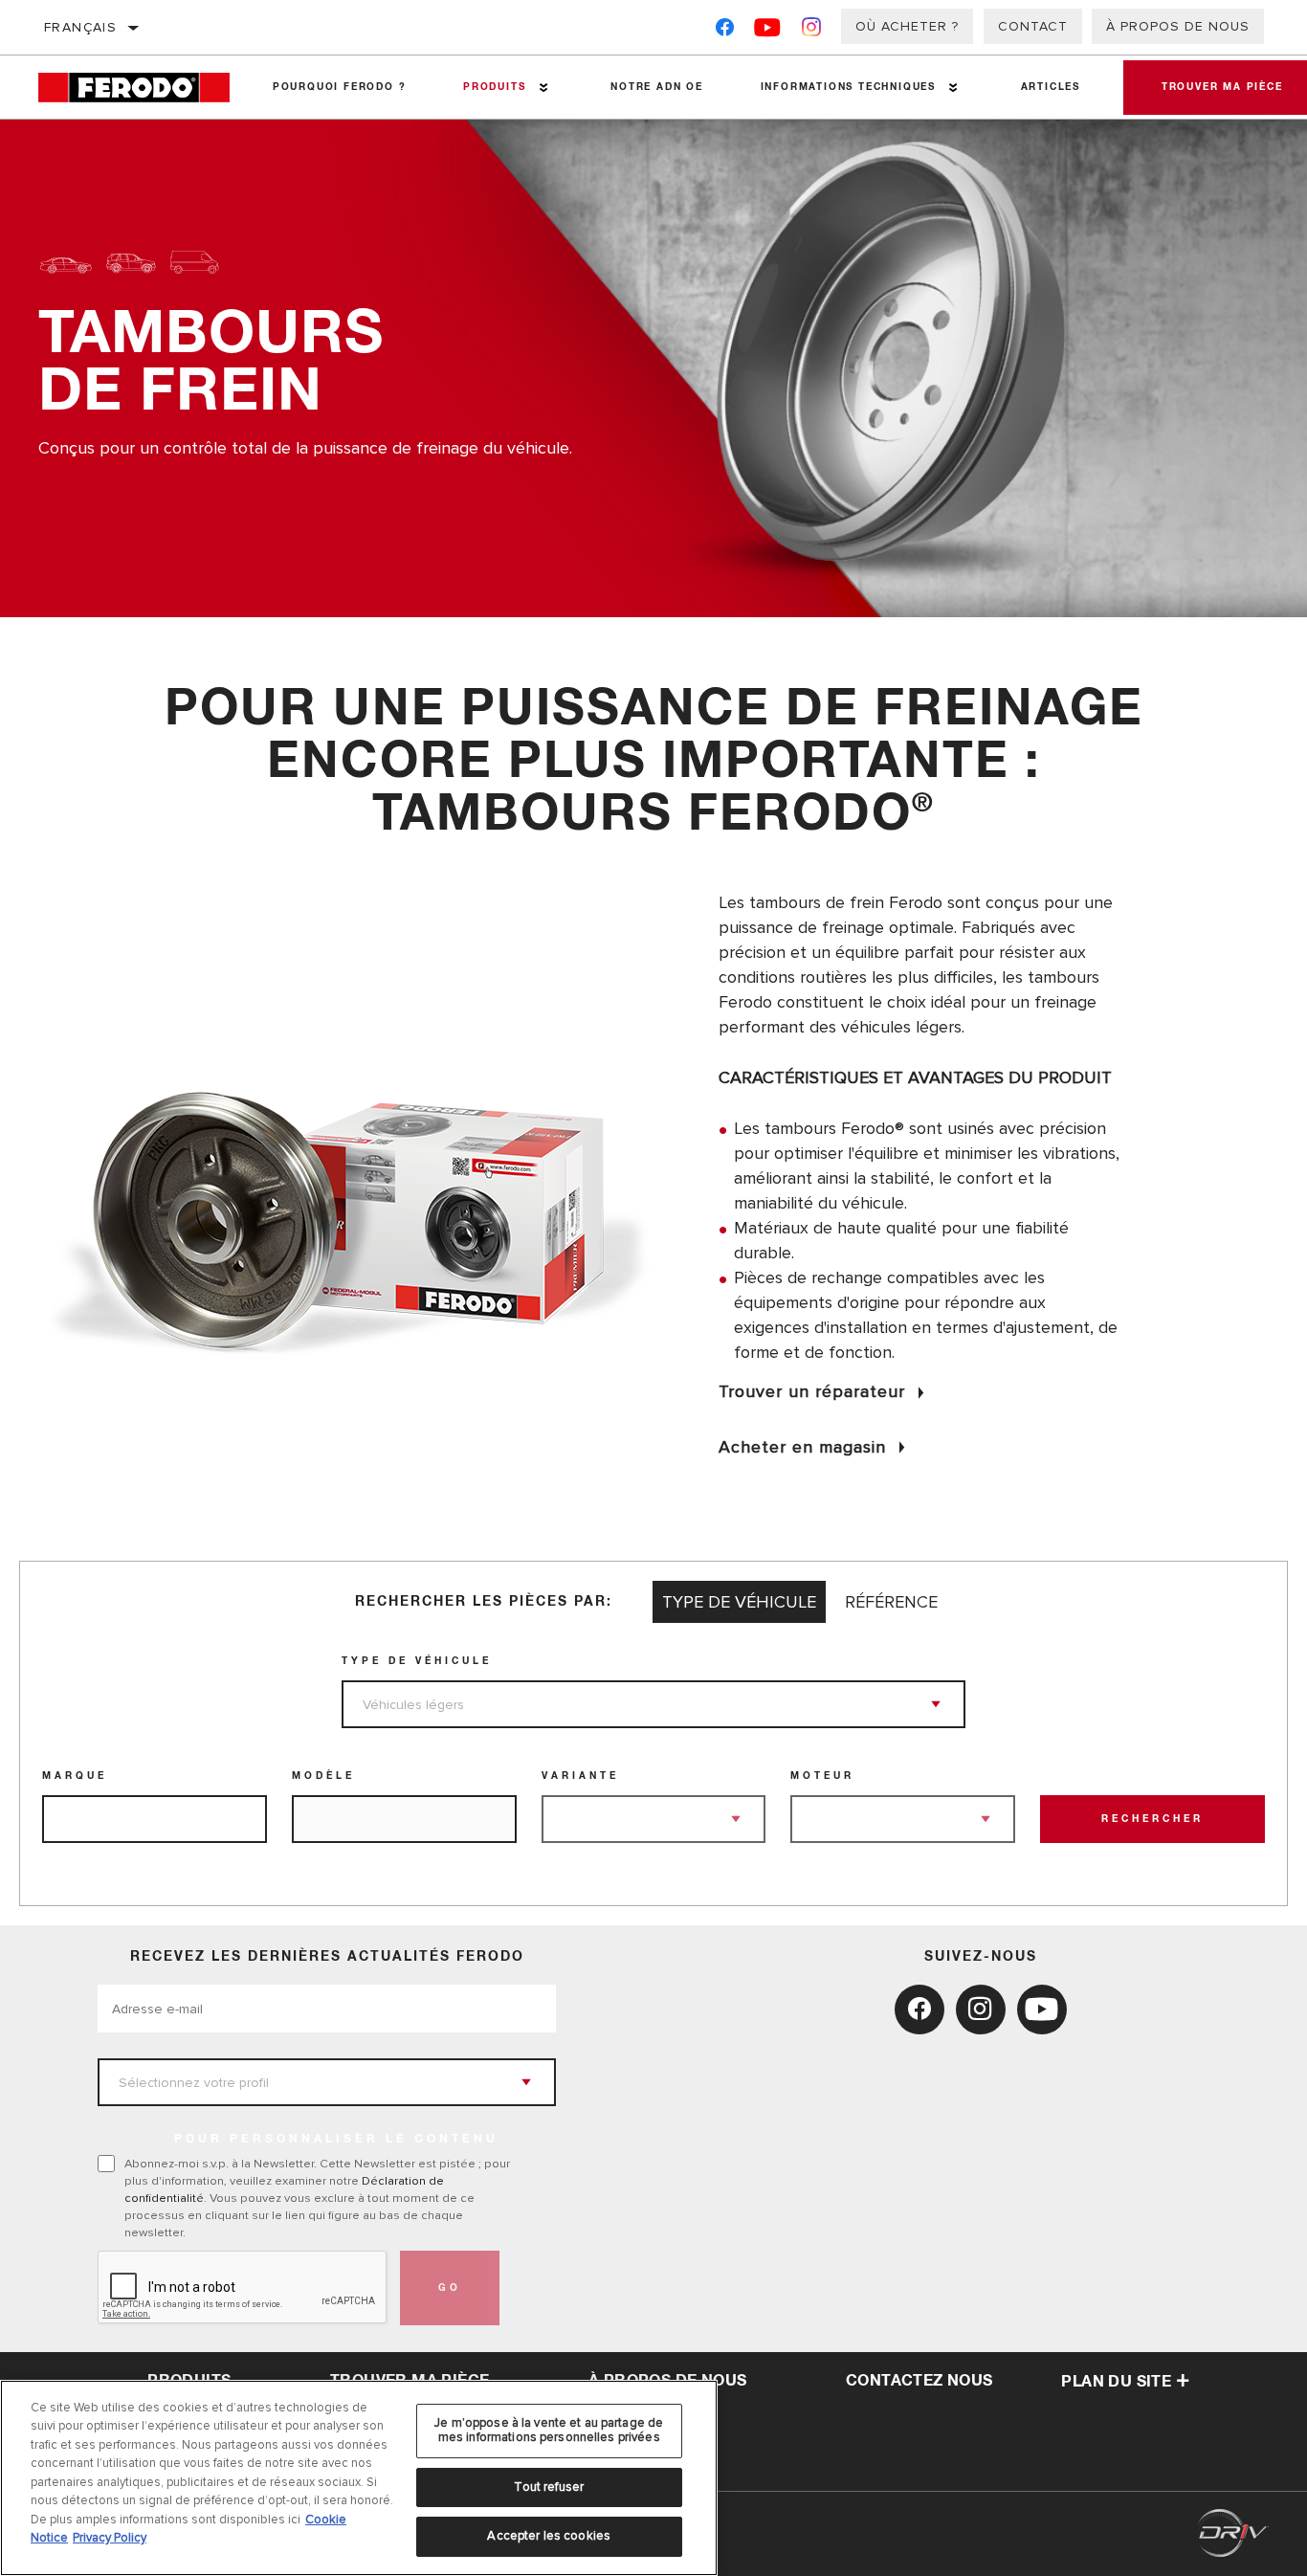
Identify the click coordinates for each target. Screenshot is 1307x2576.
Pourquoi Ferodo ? (340, 87)
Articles (1051, 87)
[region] (359, 2478)
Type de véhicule (417, 1661)
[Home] (141, 88)
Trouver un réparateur (812, 1391)
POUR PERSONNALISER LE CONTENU (336, 2140)
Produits (494, 87)
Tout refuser (549, 2487)
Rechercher (1152, 1819)
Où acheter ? (907, 26)
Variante (580, 1776)
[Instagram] (812, 31)
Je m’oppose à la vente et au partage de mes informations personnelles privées (549, 2431)
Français (80, 27)
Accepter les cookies (549, 2536)
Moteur (822, 1776)
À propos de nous (1178, 26)
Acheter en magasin (802, 1447)
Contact (1033, 26)
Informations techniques (848, 87)
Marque (75, 1776)
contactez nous (919, 2381)
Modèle (323, 1776)
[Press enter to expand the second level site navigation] (544, 88)
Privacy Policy (110, 2538)
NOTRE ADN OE (657, 87)
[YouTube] (768, 31)
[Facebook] (725, 31)
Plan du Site (1116, 2382)
